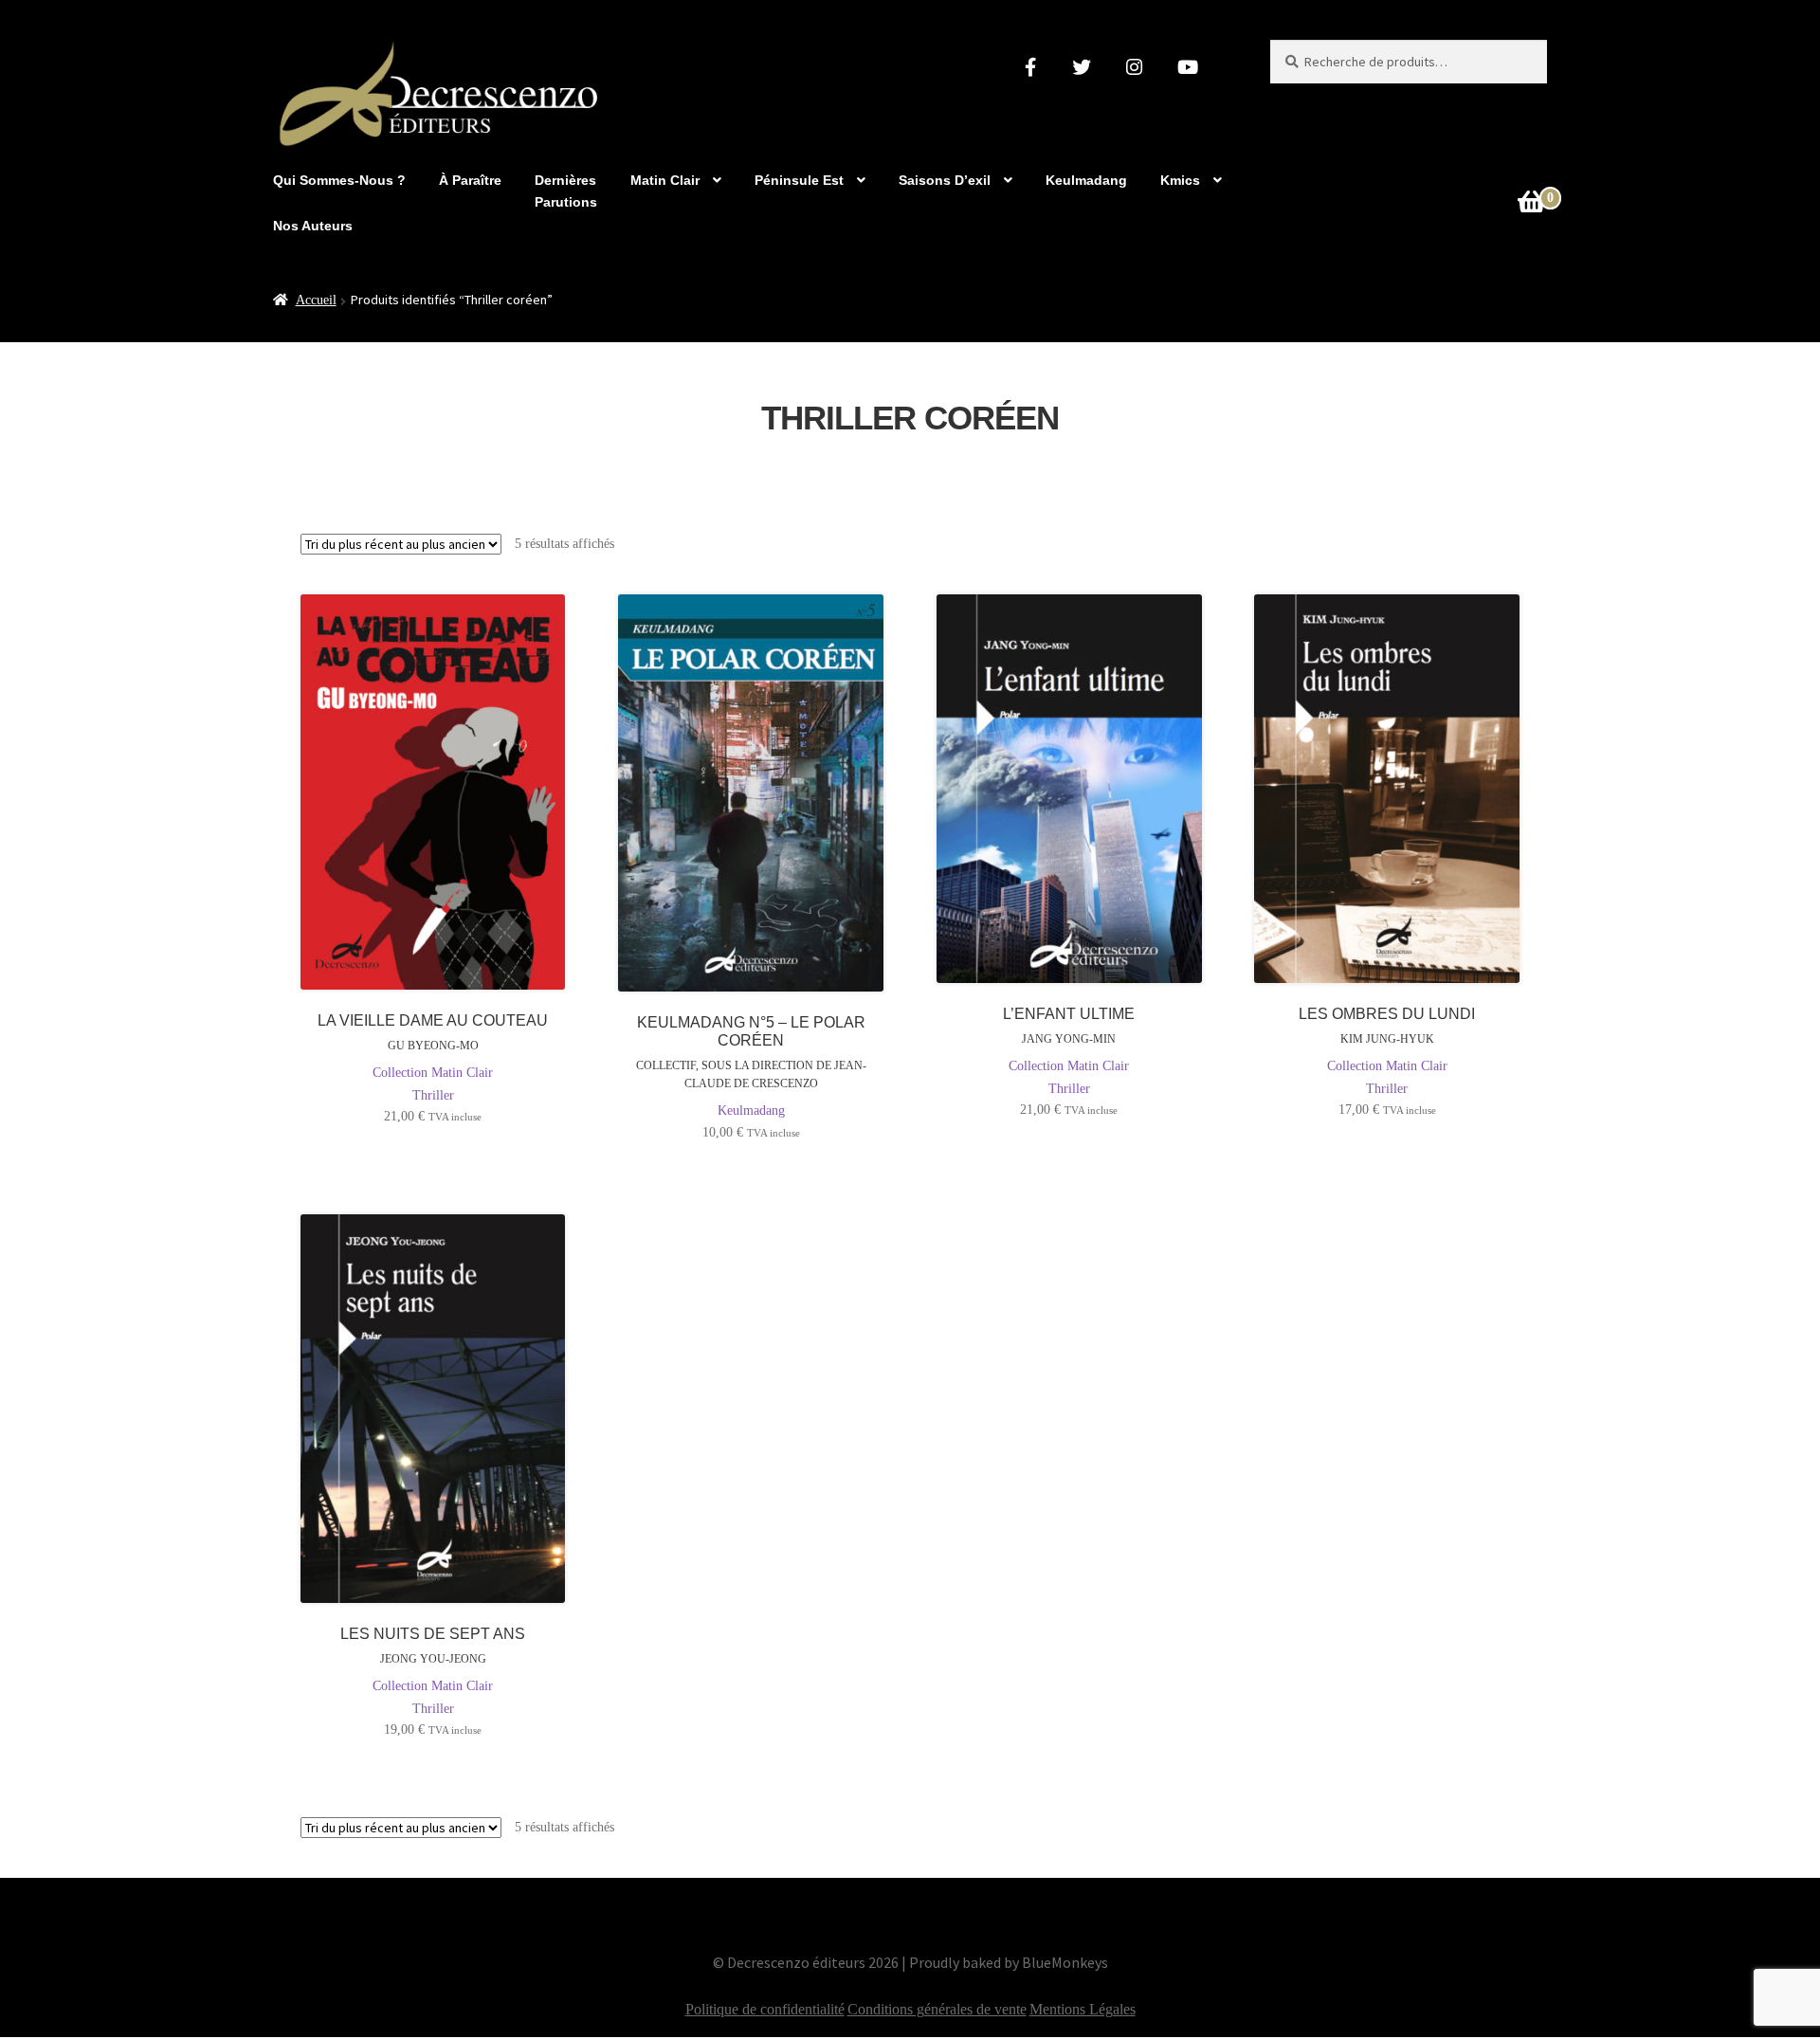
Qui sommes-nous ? (339, 180)
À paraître (470, 180)
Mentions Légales (1083, 2009)
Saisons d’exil (945, 180)
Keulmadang (1086, 180)
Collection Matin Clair (433, 1073)
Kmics (1180, 180)
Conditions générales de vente (937, 2009)
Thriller (433, 1095)
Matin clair (665, 180)
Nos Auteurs (313, 226)
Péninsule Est (799, 180)
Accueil (316, 300)
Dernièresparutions (566, 191)
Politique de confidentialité (765, 2009)
